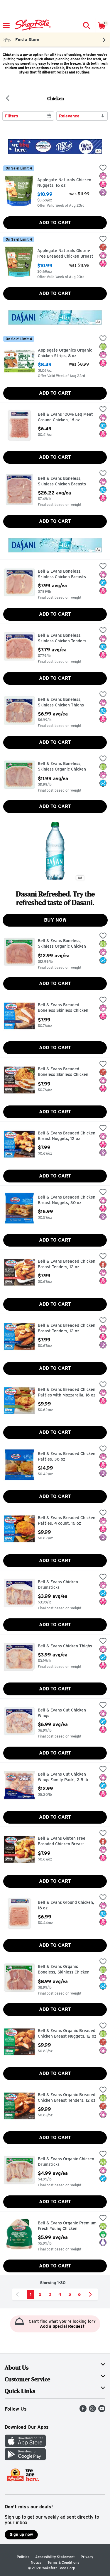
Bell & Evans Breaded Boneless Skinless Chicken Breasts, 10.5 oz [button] (63, 1008)
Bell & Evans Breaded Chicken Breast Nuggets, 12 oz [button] (67, 1136)
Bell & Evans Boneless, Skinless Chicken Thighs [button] (63, 702)
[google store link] (25, 2459)
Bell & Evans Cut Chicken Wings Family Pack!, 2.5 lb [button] (63, 1777)
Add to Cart (55, 223)
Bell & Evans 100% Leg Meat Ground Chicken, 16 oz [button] (65, 417)
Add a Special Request (62, 2326)
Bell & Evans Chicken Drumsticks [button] (63, 1585)
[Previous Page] (18, 2294)
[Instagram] (92, 2410)
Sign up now (21, 2534)
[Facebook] (83, 2410)
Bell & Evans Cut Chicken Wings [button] (63, 1713)
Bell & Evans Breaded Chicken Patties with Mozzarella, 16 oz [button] (67, 1393)
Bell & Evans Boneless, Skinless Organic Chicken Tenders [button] (63, 944)
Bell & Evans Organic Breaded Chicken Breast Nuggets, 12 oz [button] (67, 2034)
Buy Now (55, 920)
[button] (86, 25)
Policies (23, 2557)
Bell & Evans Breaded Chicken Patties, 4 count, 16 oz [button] (67, 1521)
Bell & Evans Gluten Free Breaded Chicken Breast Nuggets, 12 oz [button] (63, 1842)
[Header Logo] (32, 25)
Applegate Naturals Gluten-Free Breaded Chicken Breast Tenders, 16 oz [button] (65, 254)
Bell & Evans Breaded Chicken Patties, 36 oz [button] (67, 1457)
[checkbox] (103, 168)
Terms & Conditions (63, 2562)
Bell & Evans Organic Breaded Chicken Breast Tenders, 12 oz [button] (67, 2098)
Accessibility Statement (55, 2557)
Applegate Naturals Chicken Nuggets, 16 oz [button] (64, 183)
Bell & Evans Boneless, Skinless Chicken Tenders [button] (63, 638)
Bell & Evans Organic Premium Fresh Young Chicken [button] (67, 2226)
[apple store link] (25, 2445)
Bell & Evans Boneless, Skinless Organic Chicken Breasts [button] (63, 767)
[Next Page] (92, 2294)
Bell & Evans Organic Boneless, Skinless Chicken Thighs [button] (64, 1970)
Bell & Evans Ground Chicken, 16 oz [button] (66, 1905)
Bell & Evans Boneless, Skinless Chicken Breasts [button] (63, 481)
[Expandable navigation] (6, 25)
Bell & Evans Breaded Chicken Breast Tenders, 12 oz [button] (67, 1264)
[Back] (8, 99)
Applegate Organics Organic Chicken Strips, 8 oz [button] (65, 353)
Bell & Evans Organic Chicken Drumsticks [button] (66, 2162)
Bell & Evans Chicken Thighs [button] (65, 1646)
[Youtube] (102, 2410)
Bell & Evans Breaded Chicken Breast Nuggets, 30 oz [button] (67, 1200)
